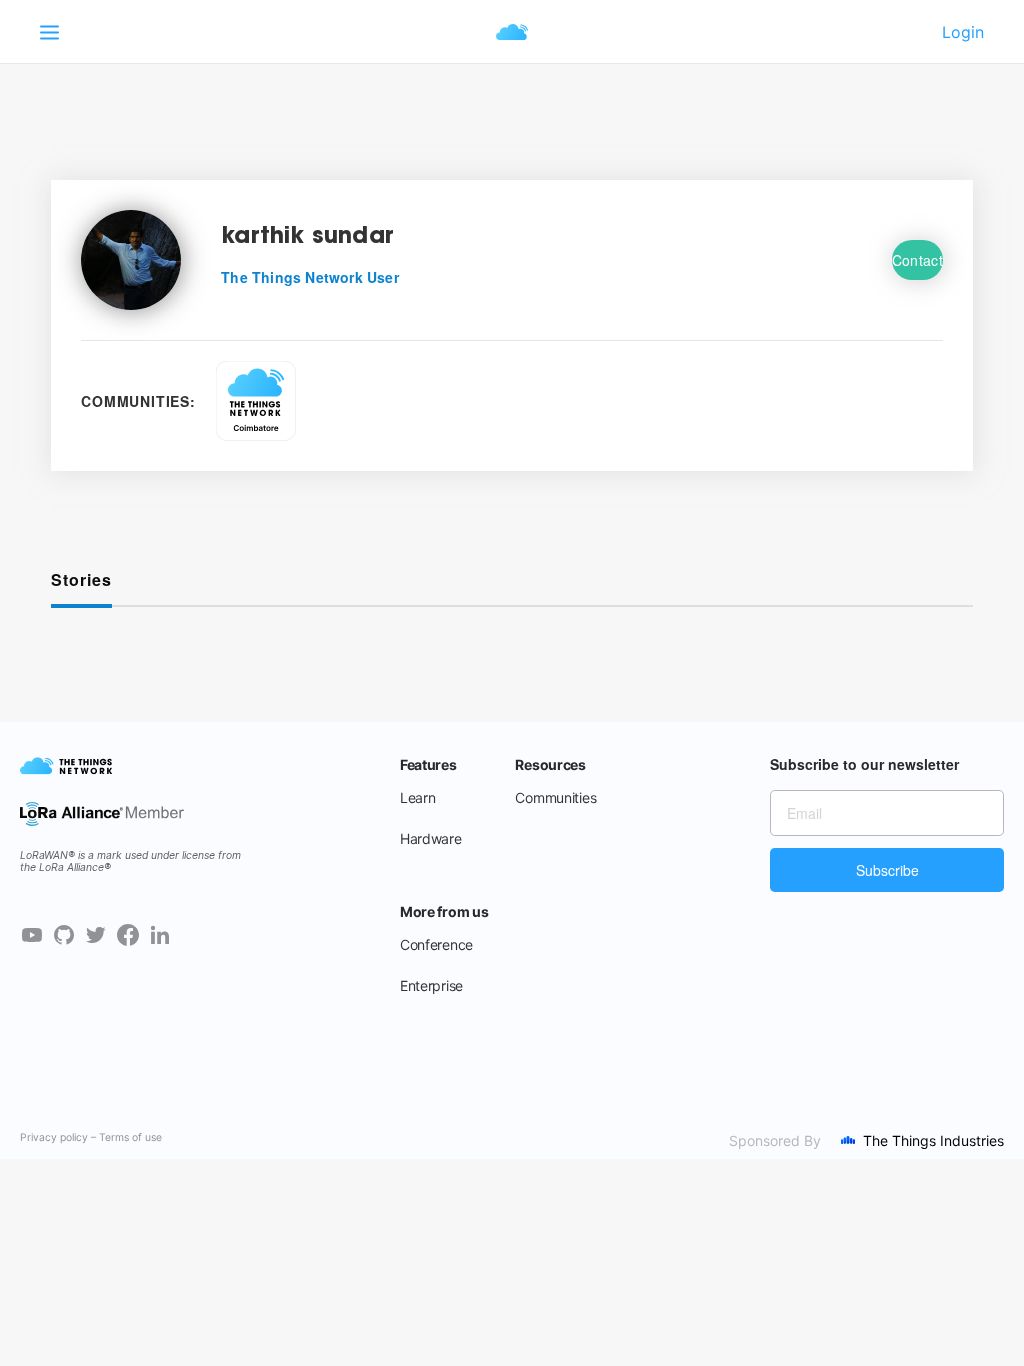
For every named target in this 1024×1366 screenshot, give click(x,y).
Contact (917, 260)
